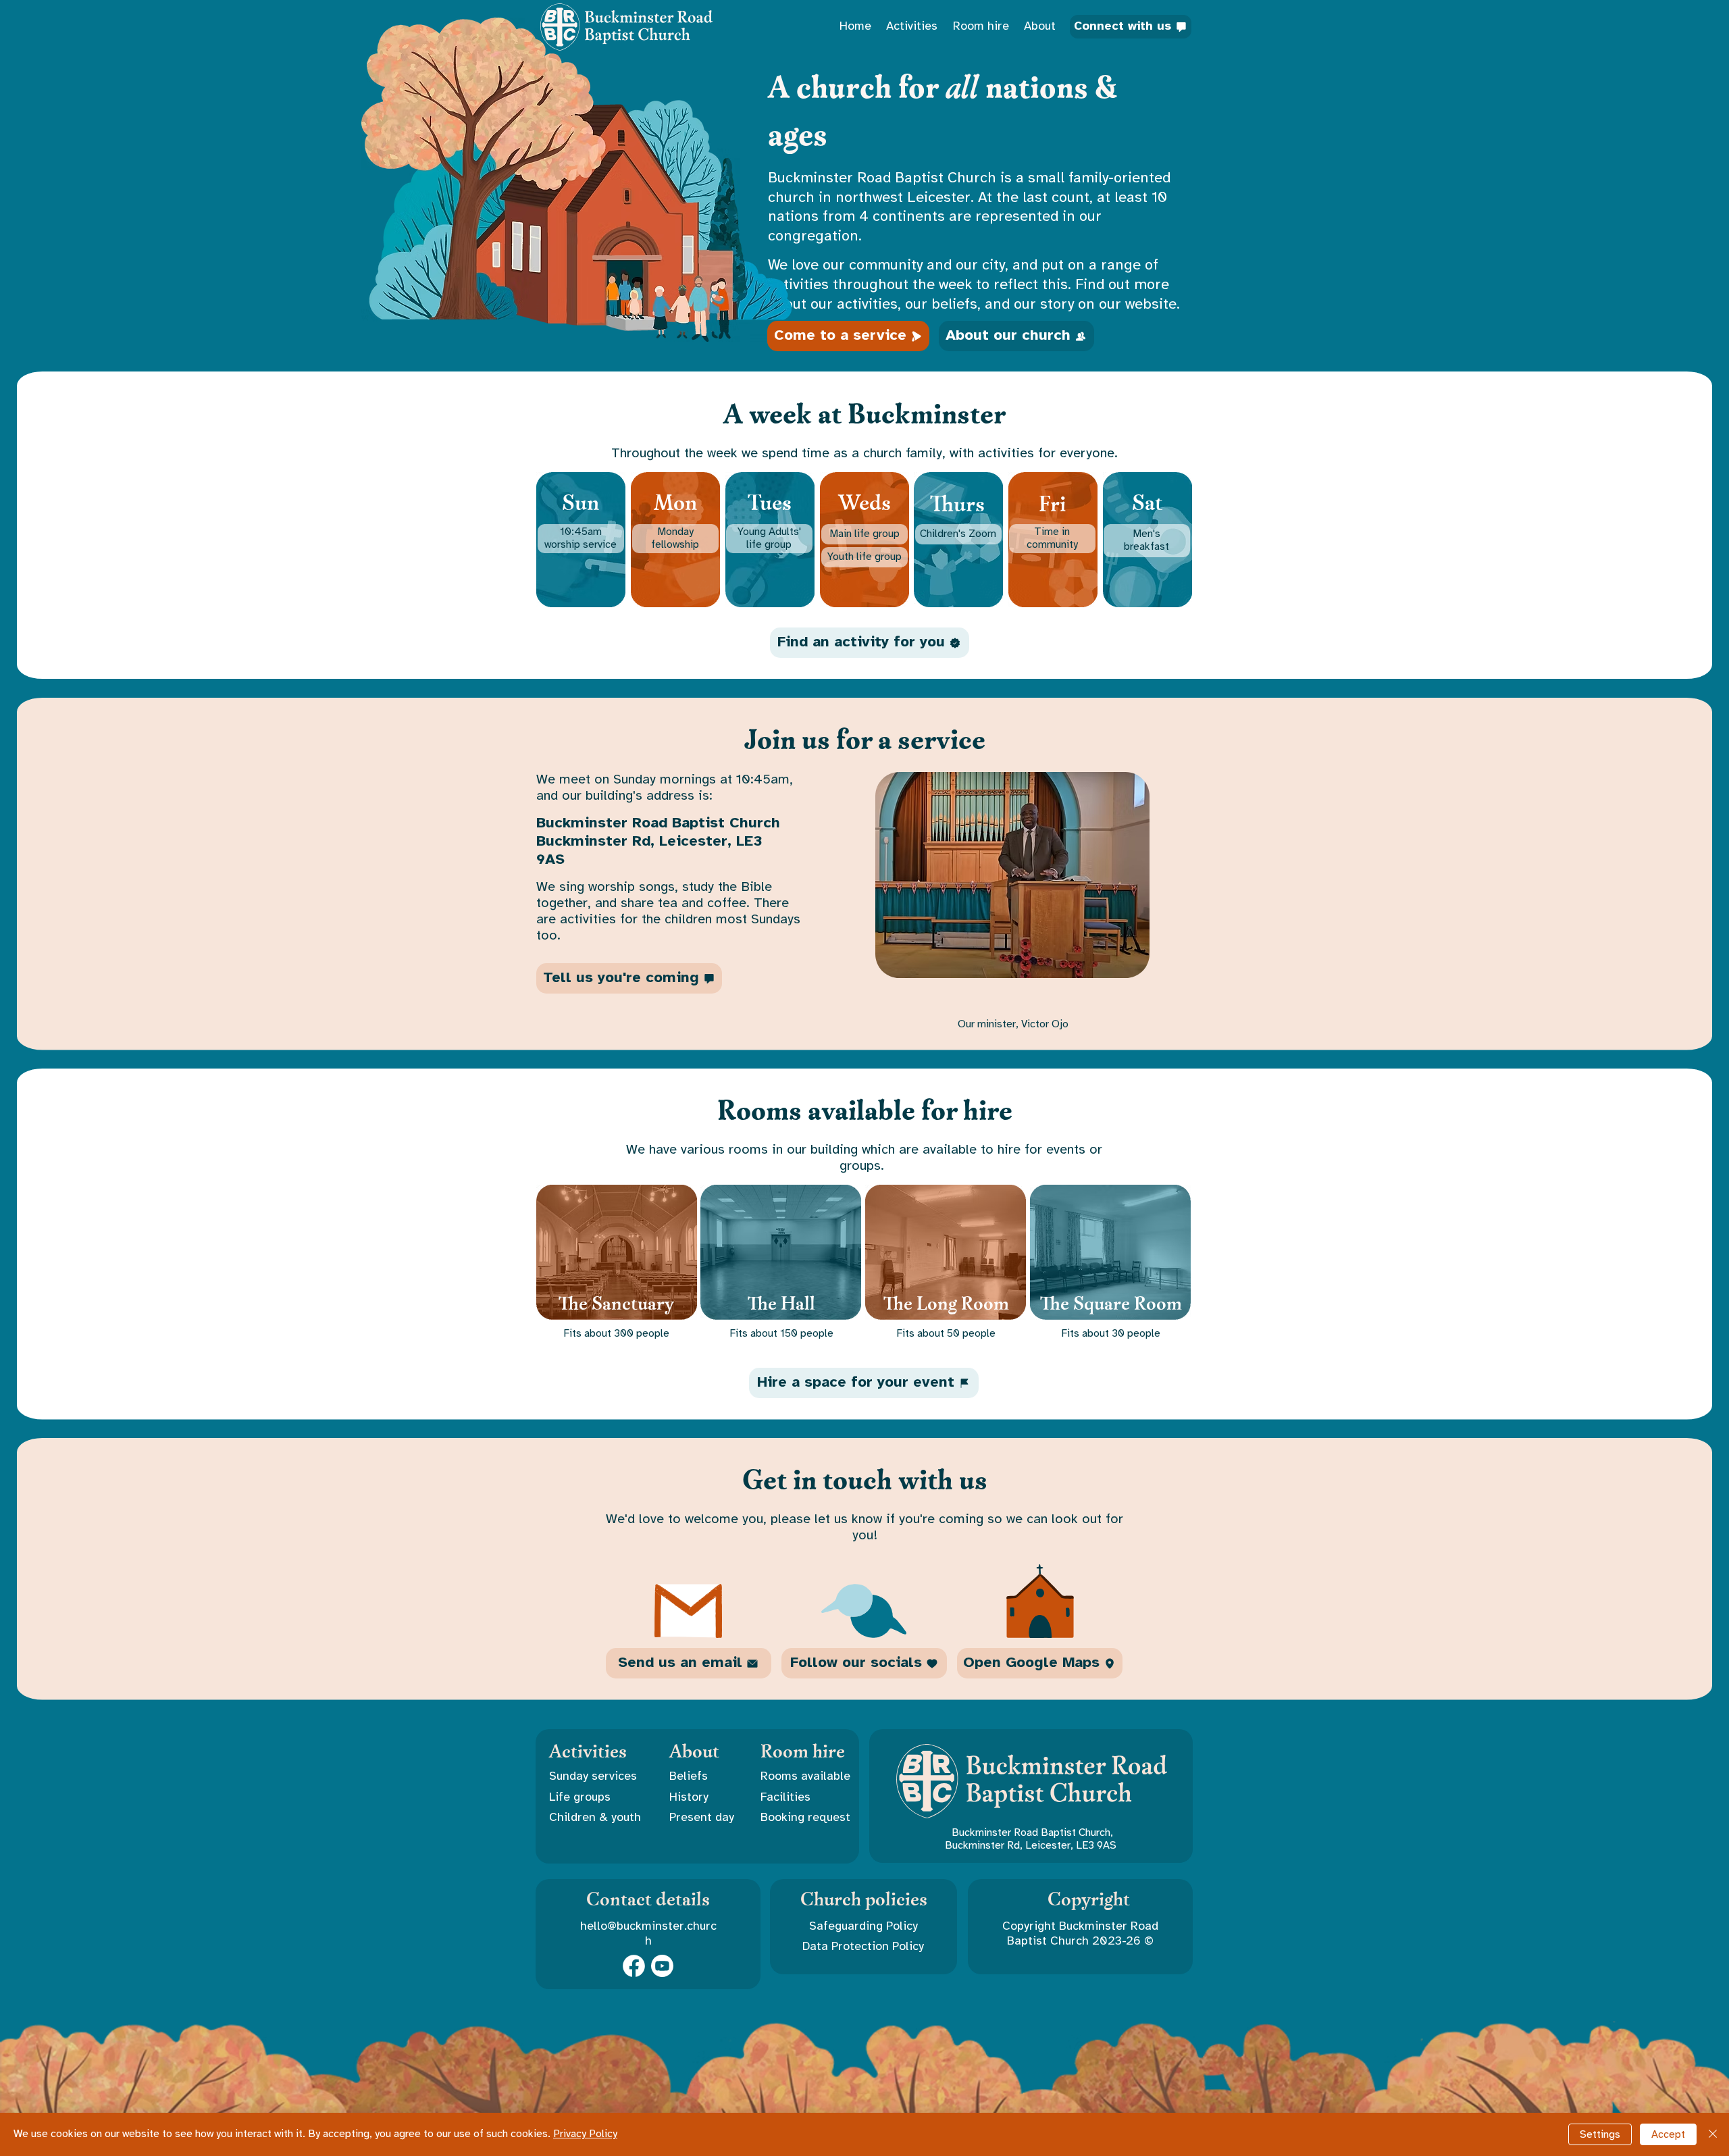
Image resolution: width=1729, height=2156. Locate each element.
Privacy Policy (585, 2134)
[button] (596, 1798)
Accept (1668, 2135)
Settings (1600, 2135)
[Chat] (634, 1966)
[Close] (1713, 2134)
